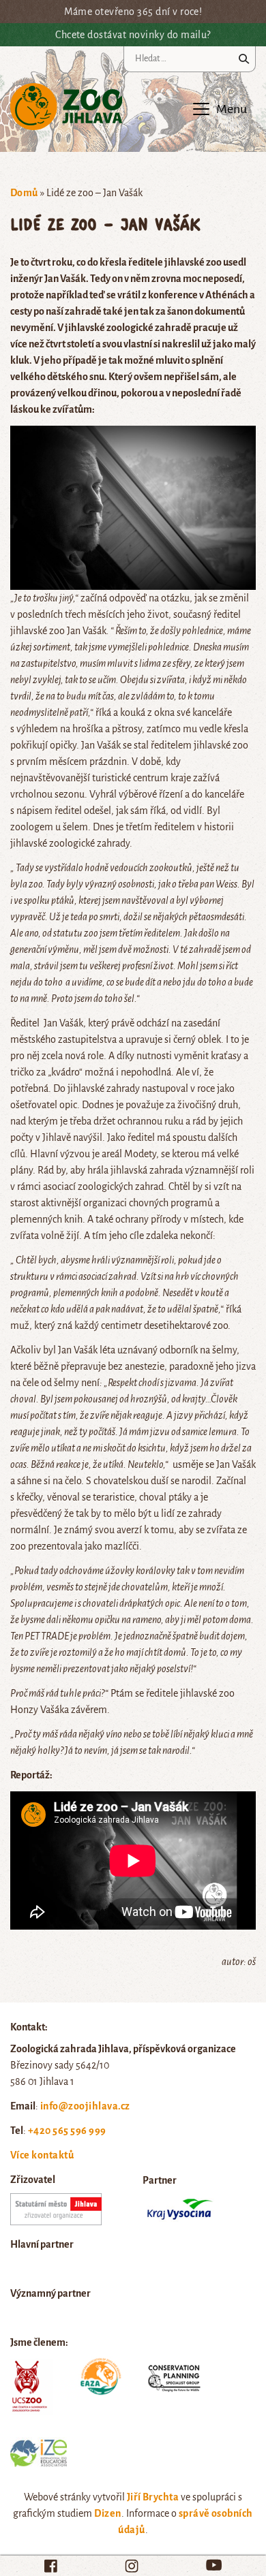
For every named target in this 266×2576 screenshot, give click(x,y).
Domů (24, 193)
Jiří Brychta (153, 2497)
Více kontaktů (42, 2155)
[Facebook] (51, 2566)
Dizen (107, 2513)
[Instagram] (132, 2566)
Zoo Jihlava (66, 107)
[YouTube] (214, 2565)
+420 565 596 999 (67, 2131)
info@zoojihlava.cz (85, 2106)
